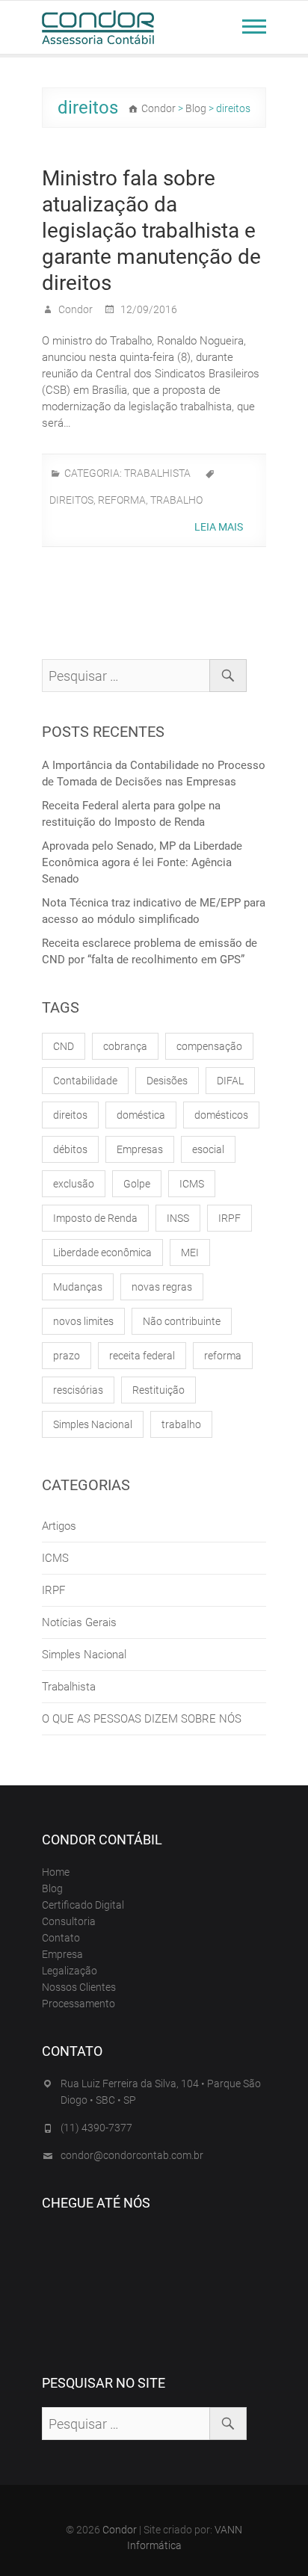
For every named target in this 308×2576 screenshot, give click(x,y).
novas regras (162, 1287)
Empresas (140, 1149)
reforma (122, 500)
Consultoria (69, 1921)
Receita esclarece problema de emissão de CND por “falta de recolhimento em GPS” (150, 951)
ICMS (192, 1184)
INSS (178, 1218)
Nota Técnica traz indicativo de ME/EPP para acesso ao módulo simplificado (154, 911)
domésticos (221, 1115)
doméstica (141, 1115)
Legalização (70, 1971)
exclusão (74, 1184)
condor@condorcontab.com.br (132, 2155)
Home (56, 1872)
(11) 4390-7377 (96, 2128)
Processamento (78, 2004)
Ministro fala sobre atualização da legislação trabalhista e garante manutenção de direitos (151, 231)
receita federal (142, 1356)
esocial (208, 1149)
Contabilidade (85, 1081)
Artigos (59, 1526)
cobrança (125, 1046)
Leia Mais (220, 527)
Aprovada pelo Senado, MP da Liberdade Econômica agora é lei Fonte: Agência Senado (142, 862)
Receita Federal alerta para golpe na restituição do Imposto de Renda (131, 814)
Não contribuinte (182, 1321)
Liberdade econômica (102, 1253)
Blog (52, 1888)
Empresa (62, 1954)
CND (64, 1046)
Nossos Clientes (79, 1987)
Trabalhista (157, 473)
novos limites (83, 1321)
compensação (209, 1046)
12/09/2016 (148, 309)
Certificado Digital (83, 1905)
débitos (70, 1149)
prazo (67, 1356)
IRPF (230, 1218)
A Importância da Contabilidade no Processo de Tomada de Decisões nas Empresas (154, 773)
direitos (71, 500)
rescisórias (78, 1390)
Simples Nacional (93, 1424)
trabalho (176, 500)
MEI (190, 1253)
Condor (74, 309)
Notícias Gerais (79, 1622)
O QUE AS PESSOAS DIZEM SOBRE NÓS (142, 1719)
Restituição (158, 1390)
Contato (61, 1938)
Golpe (137, 1184)
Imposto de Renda (95, 1218)
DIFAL (230, 1081)
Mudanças (78, 1287)
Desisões (167, 1081)
